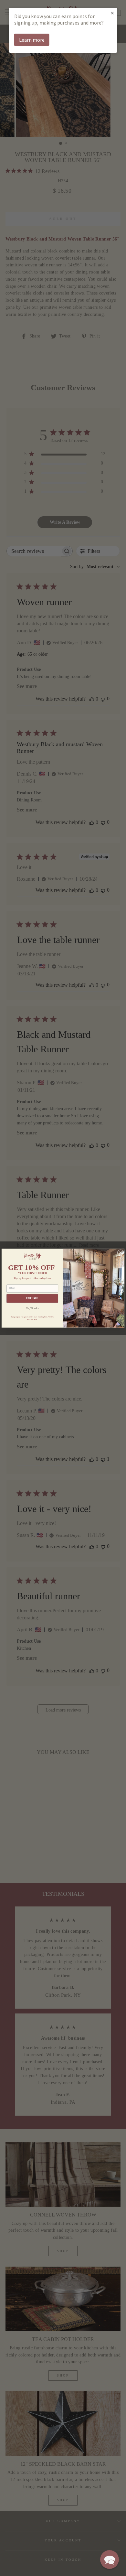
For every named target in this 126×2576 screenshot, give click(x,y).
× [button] (112, 13)
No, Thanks (32, 1308)
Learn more (32, 40)
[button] (110, 2560)
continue (32, 1298)
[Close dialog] (120, 1253)
